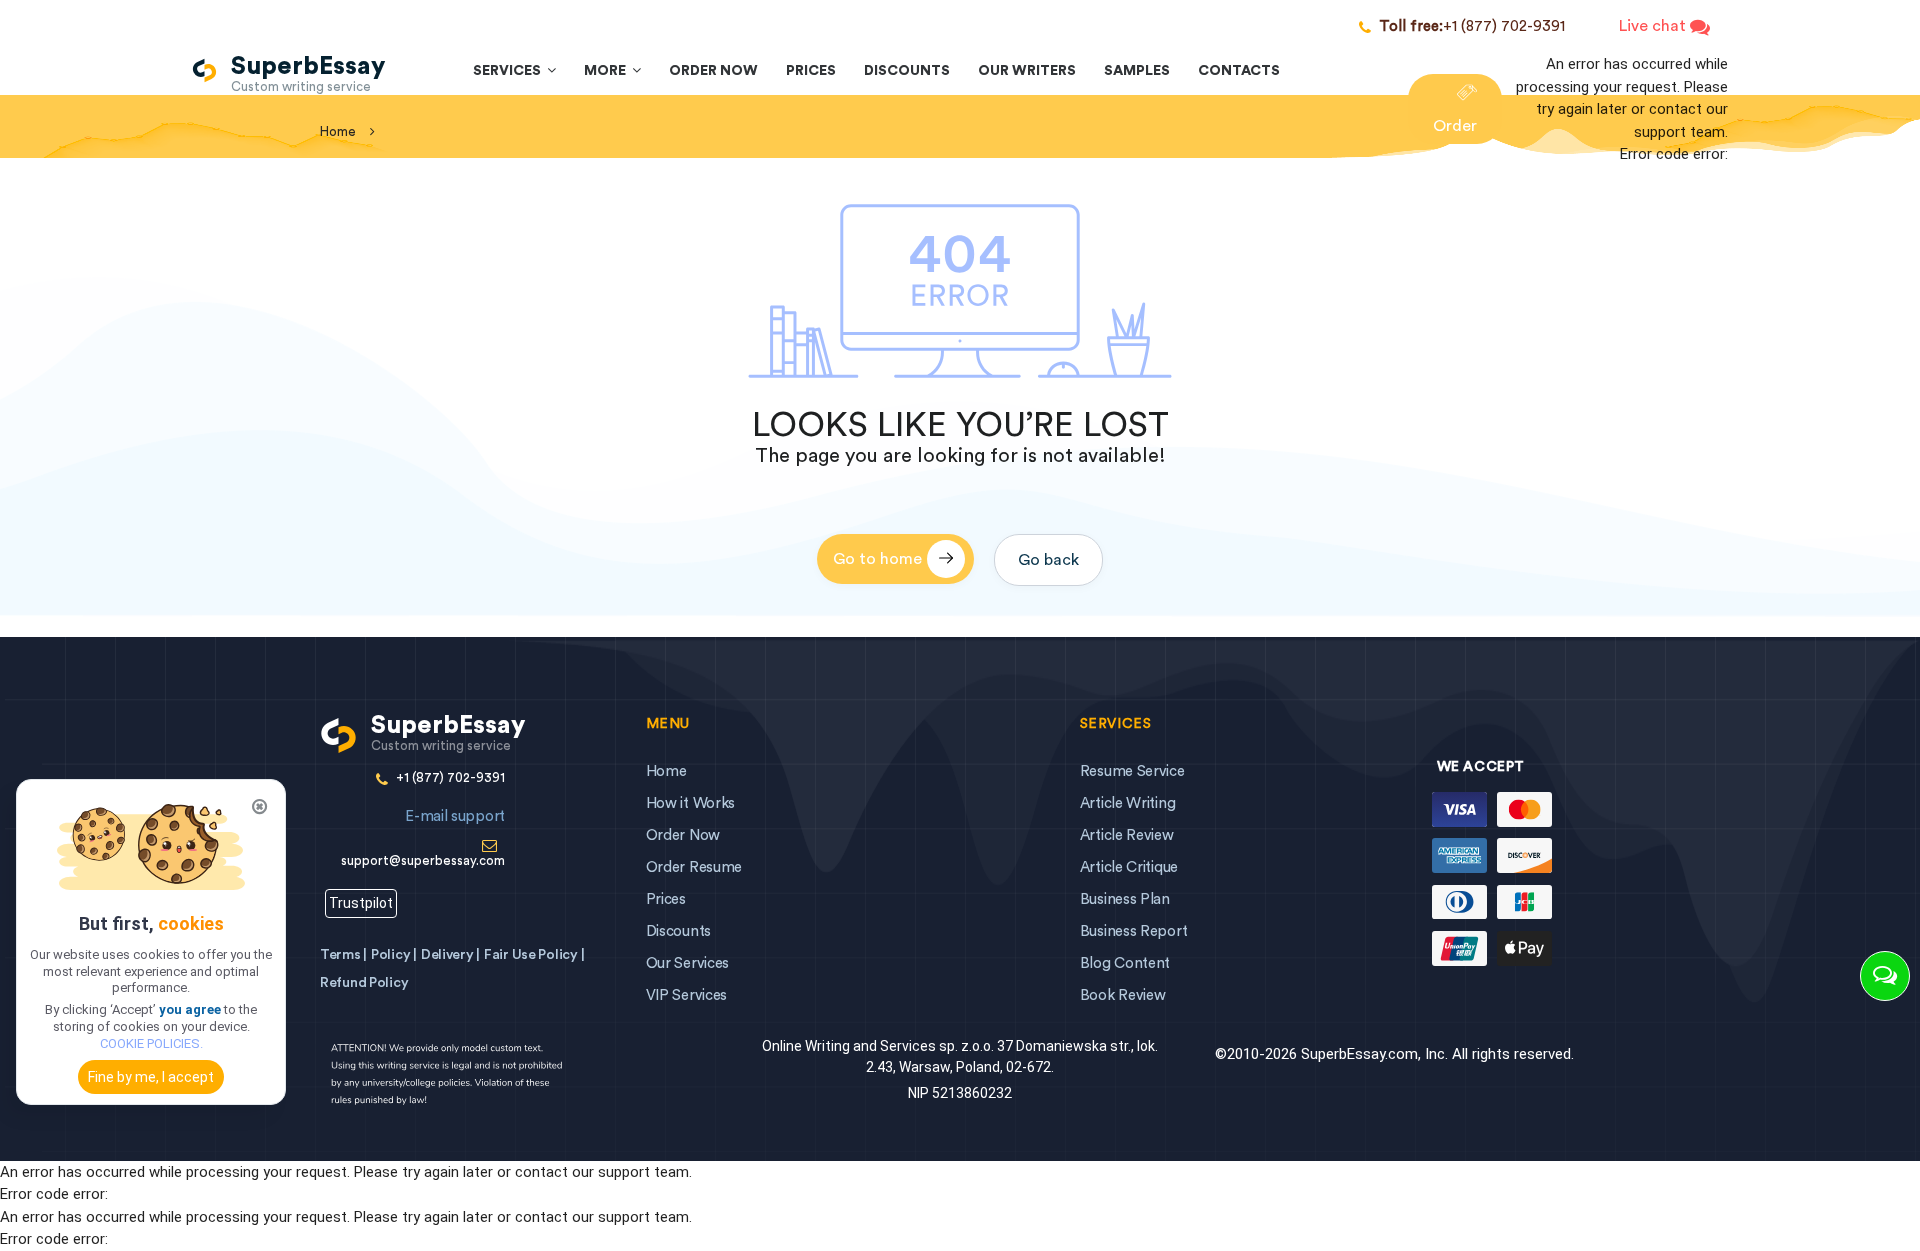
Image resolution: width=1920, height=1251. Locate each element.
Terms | (343, 955)
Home (666, 771)
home (338, 131)
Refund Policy (364, 983)
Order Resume (694, 867)
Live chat (1654, 26)
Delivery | (450, 955)
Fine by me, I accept (151, 1077)
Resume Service (1132, 771)
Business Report (1134, 931)
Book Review (1123, 995)
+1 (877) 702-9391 (1472, 26)
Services (510, 71)
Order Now (713, 71)
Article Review (1127, 835)
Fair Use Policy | (534, 955)
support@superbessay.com (423, 838)
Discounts (907, 71)
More (608, 71)
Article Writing (1128, 803)
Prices (811, 71)
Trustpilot (361, 903)
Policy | (394, 955)
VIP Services (686, 995)
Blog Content (1125, 963)
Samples (1137, 71)
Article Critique (1129, 867)
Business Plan (1125, 899)
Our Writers (1027, 71)
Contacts (1239, 71)
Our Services (687, 963)
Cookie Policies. (151, 1043)
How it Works (690, 803)
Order (1455, 126)
